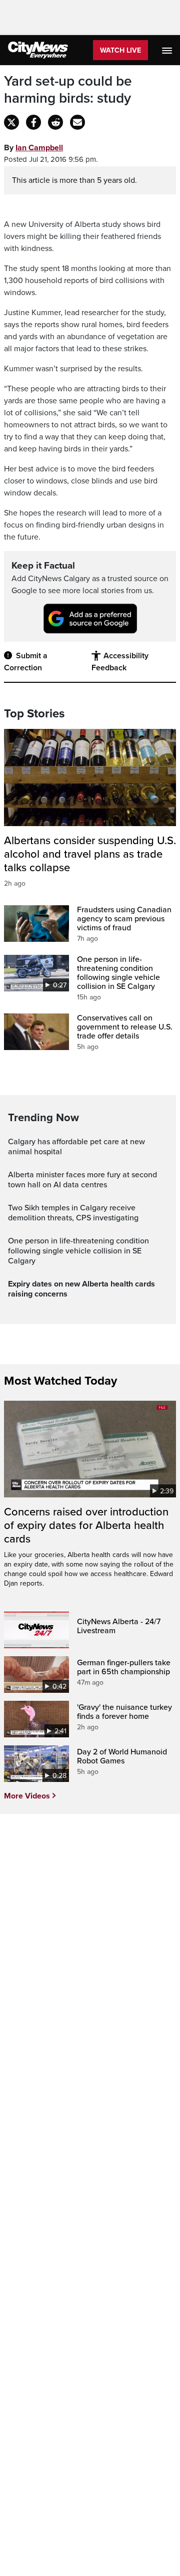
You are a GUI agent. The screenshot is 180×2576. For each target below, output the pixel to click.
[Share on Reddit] (55, 122)
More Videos (27, 1796)
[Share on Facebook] (33, 122)
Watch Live (120, 50)
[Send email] (77, 122)
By (33, 148)
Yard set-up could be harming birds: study (68, 90)
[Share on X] (11, 122)
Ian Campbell (39, 148)
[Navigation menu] (168, 50)
